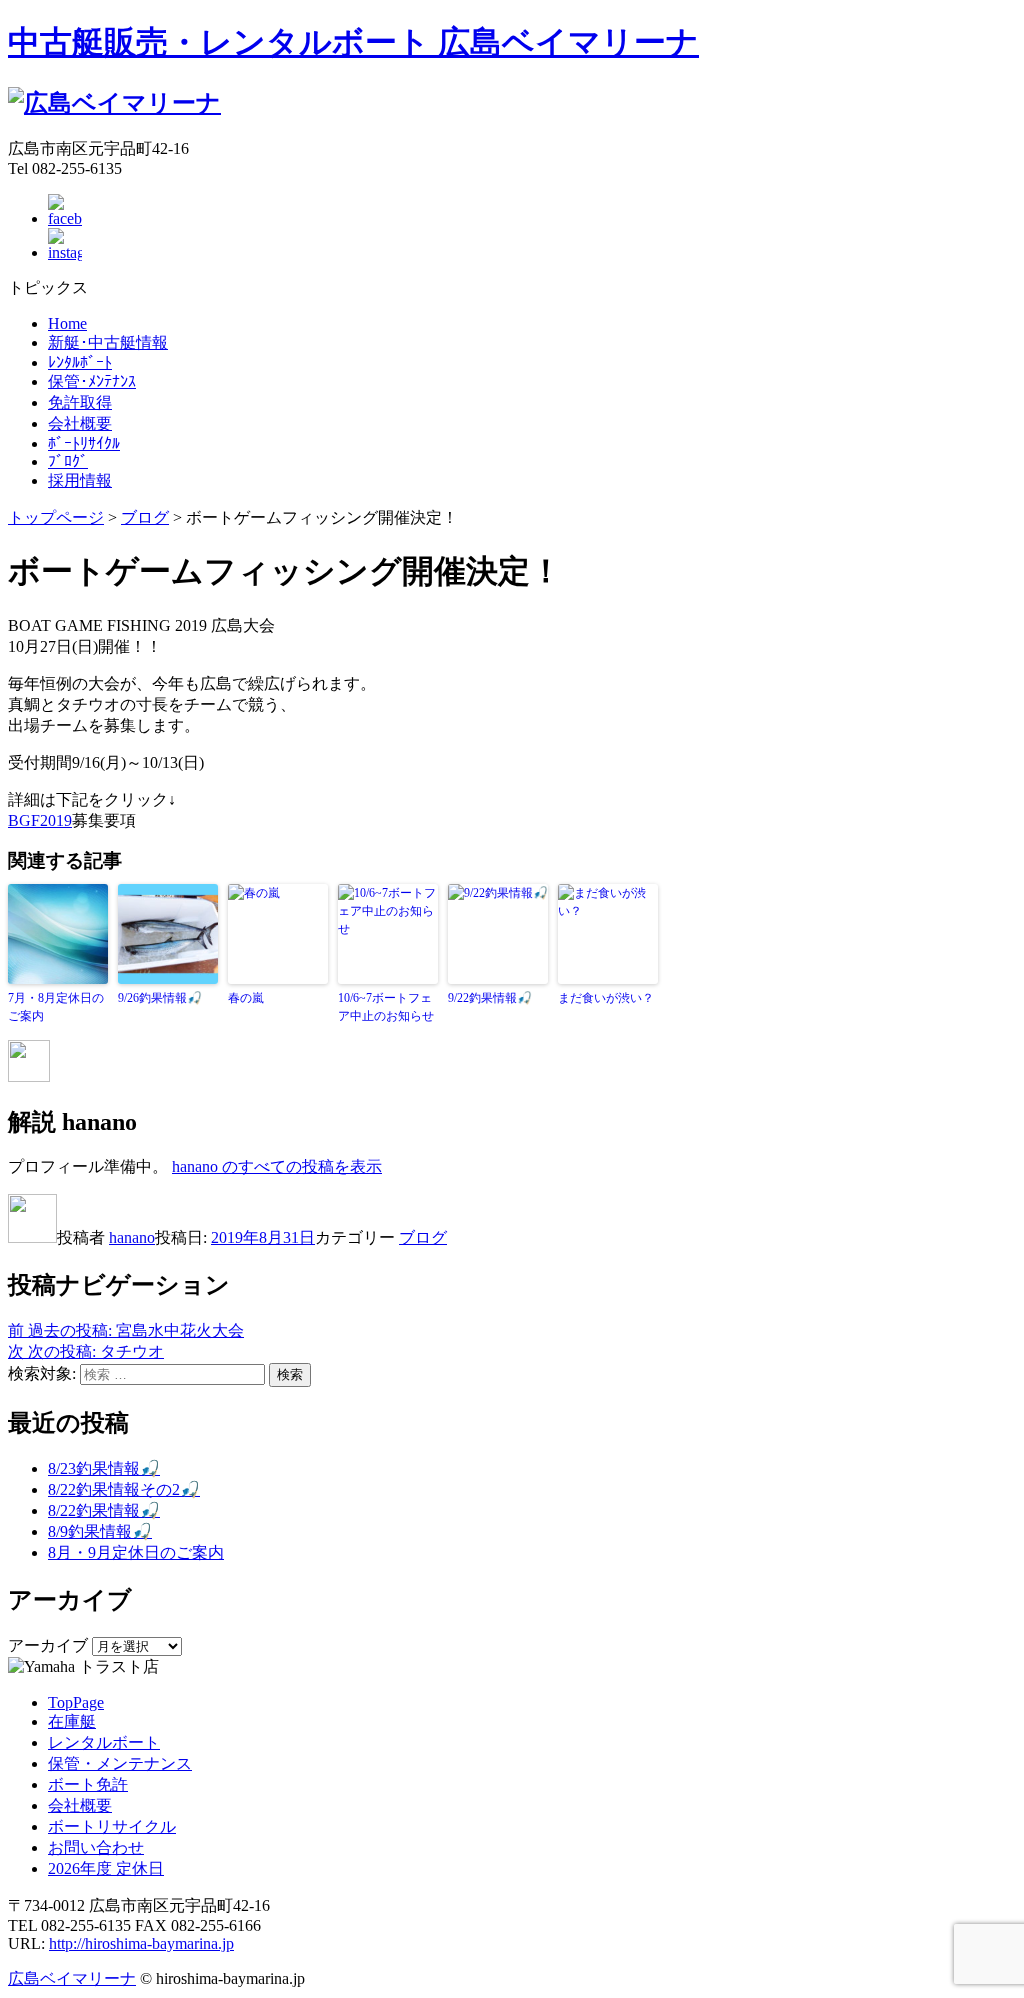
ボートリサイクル (112, 1826)
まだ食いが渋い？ (606, 998)
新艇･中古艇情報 (108, 342)
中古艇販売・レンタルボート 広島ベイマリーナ (353, 42)
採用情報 (80, 480)
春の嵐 (246, 998)
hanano (132, 1237)
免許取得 (80, 402)
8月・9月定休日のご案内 (136, 1552)
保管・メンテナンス (120, 1763)
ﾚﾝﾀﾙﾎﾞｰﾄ (80, 362)
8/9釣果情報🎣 (100, 1531)
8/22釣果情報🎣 (104, 1510)
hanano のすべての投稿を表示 (277, 1166)
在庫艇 (72, 1721)
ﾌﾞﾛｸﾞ (68, 461)
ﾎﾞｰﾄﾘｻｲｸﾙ (84, 443)
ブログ (423, 1237)
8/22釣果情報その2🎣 (124, 1489)
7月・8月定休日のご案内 (56, 1007)
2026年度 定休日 (106, 1868)
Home (67, 323)
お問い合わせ (96, 1847)
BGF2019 (40, 820)
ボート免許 (88, 1784)
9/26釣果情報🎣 (160, 998)
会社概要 (80, 423)
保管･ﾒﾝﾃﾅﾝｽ (92, 381)
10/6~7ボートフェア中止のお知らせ (386, 1007)
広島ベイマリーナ (72, 1978)
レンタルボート (104, 1742)
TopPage (76, 1702)
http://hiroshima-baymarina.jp (141, 1943)
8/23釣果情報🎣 (104, 1468)
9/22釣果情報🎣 (490, 998)
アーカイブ (48, 1645)
